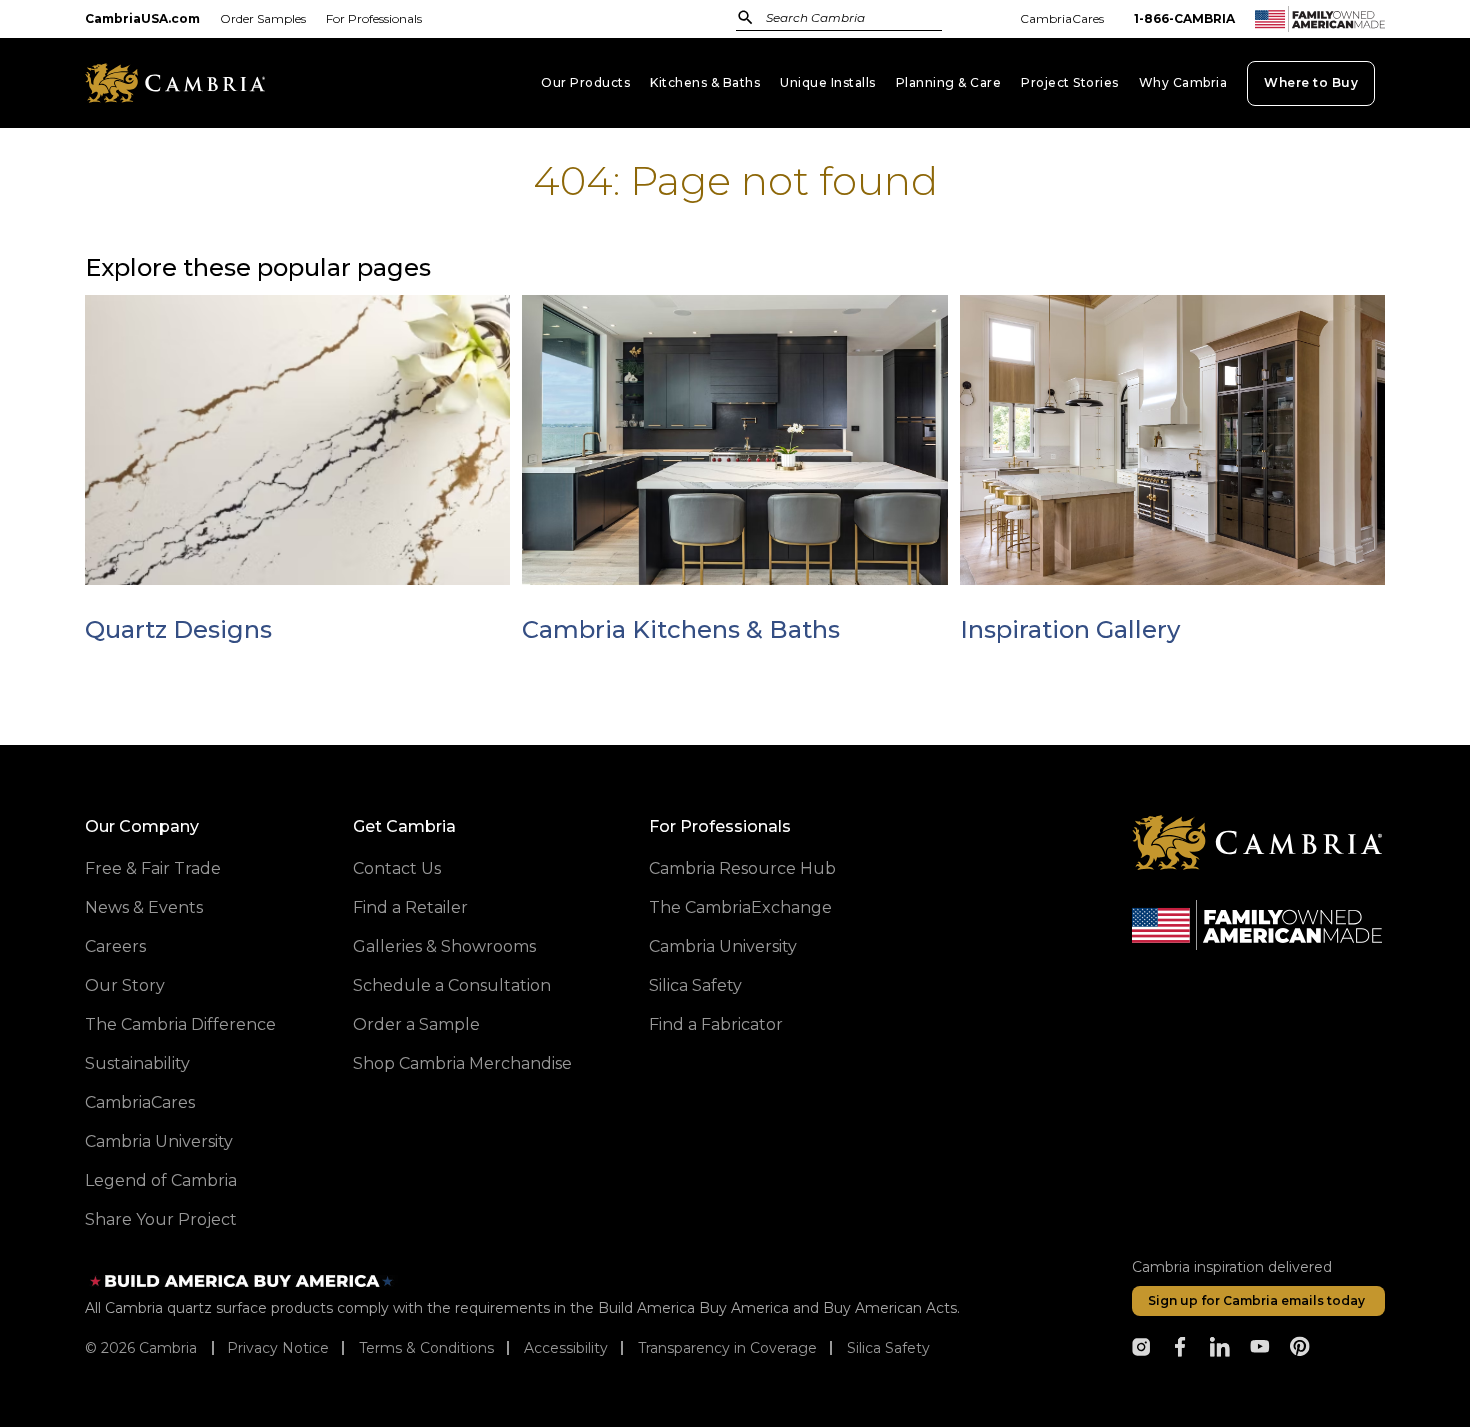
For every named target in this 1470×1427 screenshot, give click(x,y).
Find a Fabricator (716, 1024)
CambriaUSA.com (142, 18)
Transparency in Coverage (727, 1348)
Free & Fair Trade (153, 868)
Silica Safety (695, 985)
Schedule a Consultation (452, 985)
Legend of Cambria (161, 1180)
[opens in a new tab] (1141, 1347)
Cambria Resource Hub (742, 868)
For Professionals (374, 18)
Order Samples (263, 18)
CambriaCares (1062, 18)
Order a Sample (416, 1024)
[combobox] (860, 19)
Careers (115, 946)
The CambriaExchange (740, 907)
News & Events (144, 907)
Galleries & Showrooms (444, 946)
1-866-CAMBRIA (1184, 18)
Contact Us (397, 868)
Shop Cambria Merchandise (462, 1063)
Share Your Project (161, 1219)
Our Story (125, 985)
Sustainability (137, 1063)
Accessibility (566, 1348)
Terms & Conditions (426, 1348)
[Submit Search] (745, 17)
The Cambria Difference (180, 1024)
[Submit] (745, 17)
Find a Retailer (410, 907)
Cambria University (159, 1141)
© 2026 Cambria (141, 1348)
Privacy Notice (278, 1348)
